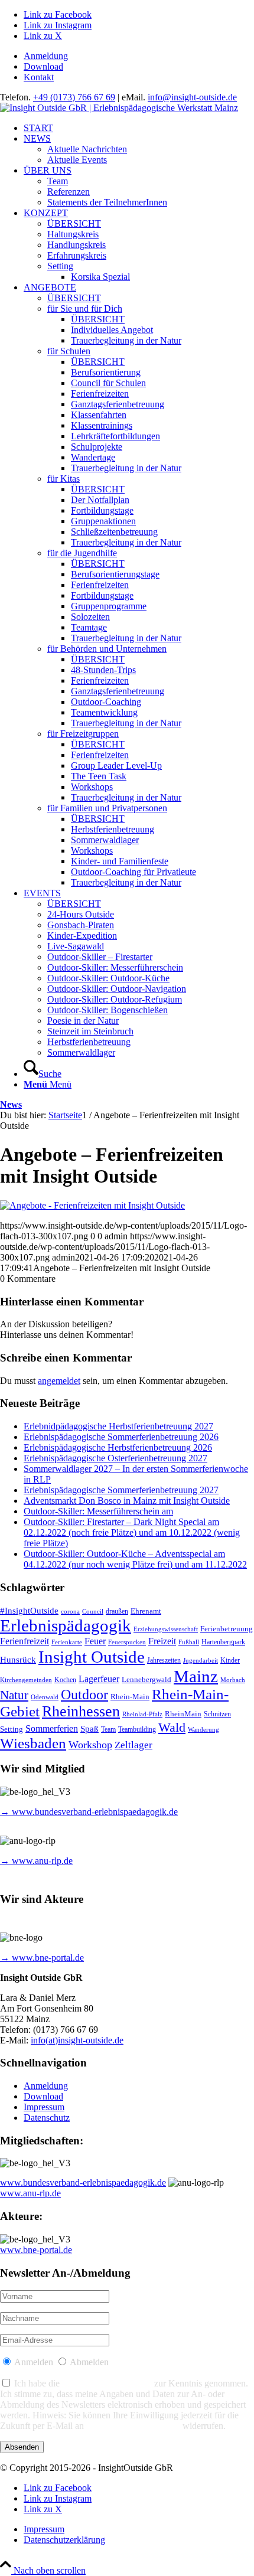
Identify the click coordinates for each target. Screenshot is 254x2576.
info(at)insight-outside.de (77, 2040)
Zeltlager (133, 1745)
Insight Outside (92, 1657)
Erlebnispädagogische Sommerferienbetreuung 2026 (121, 1437)
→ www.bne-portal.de (42, 1958)
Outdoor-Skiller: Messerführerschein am (98, 1511)
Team (108, 1730)
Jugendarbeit (201, 1661)
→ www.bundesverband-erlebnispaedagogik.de (89, 1812)
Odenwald (45, 1697)
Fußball (189, 1642)
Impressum (44, 2107)
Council (93, 1612)
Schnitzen (217, 1714)
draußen (117, 1612)
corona (70, 1612)
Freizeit (162, 1641)
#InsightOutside (29, 1611)
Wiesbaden (33, 1743)
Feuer (95, 1641)
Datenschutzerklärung (107, 2383)
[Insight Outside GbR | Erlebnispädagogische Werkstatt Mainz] (119, 108)
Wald (172, 1728)
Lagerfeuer (99, 1679)
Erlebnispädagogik (66, 1625)
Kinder (230, 1661)
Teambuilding (137, 1730)
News (11, 1104)
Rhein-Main (130, 1697)
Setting (12, 1729)
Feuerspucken (127, 1642)
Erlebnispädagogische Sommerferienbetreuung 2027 (121, 1490)
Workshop (90, 1745)
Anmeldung (46, 56)
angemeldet (59, 1381)
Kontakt (39, 77)
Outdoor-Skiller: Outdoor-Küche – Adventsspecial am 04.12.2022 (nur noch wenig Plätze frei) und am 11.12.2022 (135, 1559)
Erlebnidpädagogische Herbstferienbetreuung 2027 (118, 1426)
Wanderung (203, 1730)
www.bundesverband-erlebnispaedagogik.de (83, 2182)
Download (43, 66)
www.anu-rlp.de (30, 2193)
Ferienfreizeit (25, 1641)
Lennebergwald (146, 1680)
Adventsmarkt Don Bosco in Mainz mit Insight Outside (127, 1501)
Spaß (89, 1729)
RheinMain (183, 1714)
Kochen (65, 1680)
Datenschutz (47, 2118)
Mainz (196, 1676)
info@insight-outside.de (192, 97)
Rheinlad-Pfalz (142, 1714)
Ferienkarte (67, 1642)
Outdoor (84, 1695)
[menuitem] (139, 56)
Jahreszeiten (164, 1661)
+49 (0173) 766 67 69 (74, 97)
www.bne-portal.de (36, 2250)
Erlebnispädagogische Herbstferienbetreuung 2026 (118, 1447)
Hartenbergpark (223, 1642)
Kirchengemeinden (26, 1680)
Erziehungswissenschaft (166, 1629)
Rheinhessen (81, 1711)
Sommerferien (52, 1728)
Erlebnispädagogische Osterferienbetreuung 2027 (115, 1458)
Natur (14, 1695)
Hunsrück (18, 1660)
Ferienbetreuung (227, 1629)
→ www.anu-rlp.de (36, 1861)
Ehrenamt (146, 1611)
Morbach (233, 1680)
